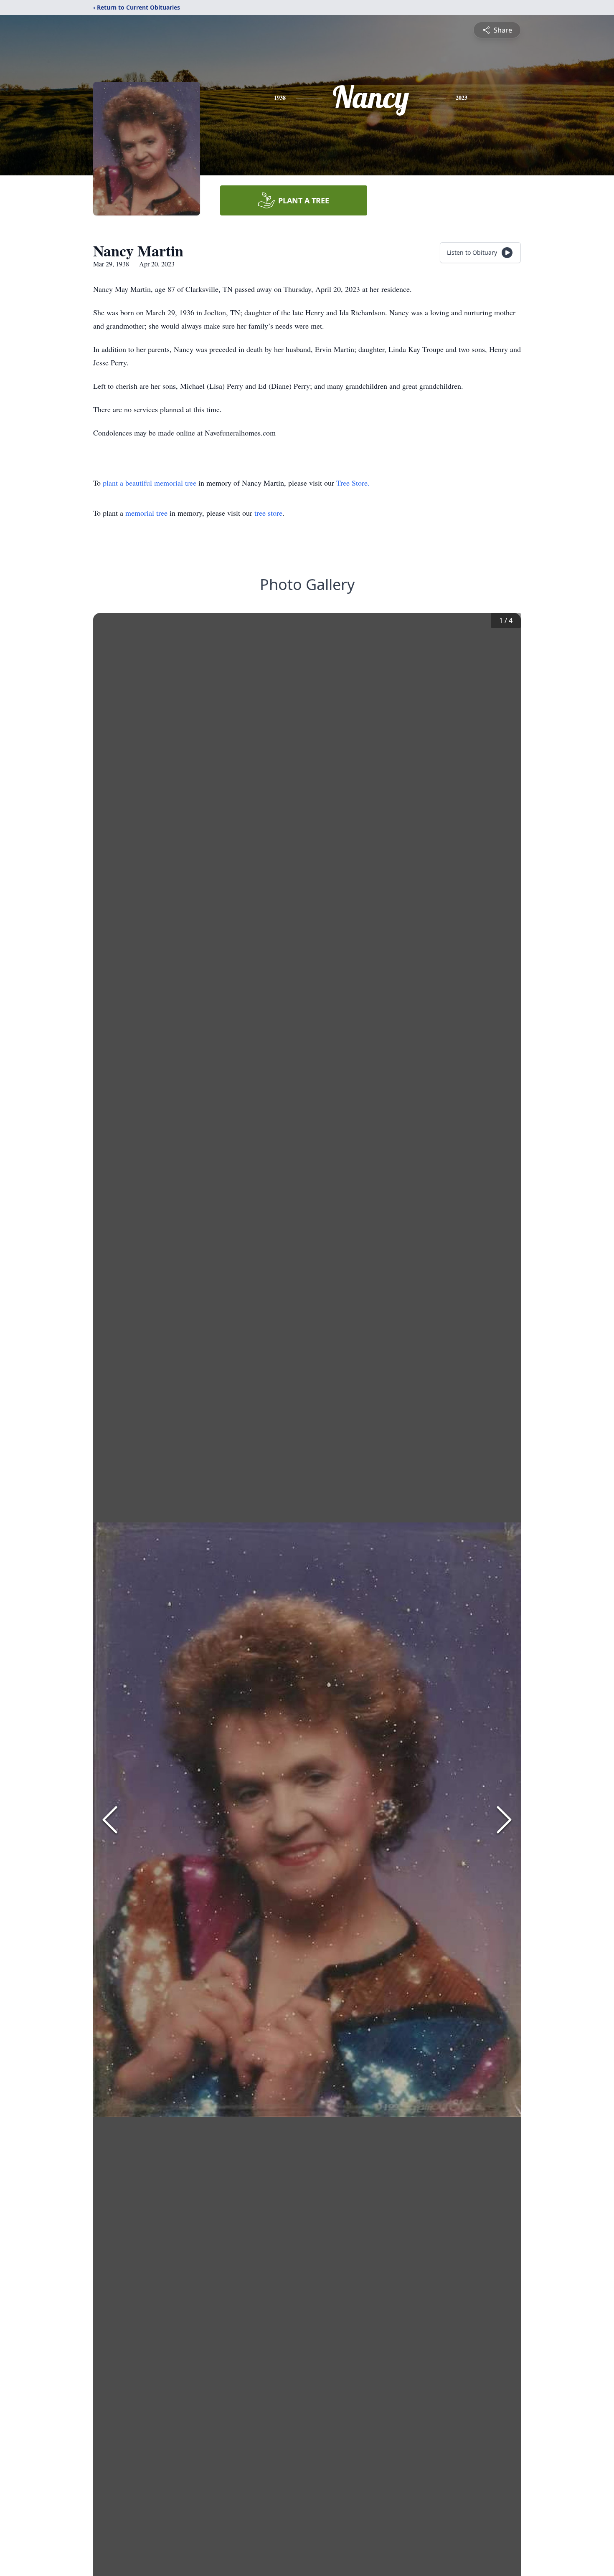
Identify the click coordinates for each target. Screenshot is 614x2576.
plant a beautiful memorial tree (151, 483)
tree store (268, 513)
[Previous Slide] (110, 1820)
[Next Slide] (504, 1820)
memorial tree (146, 513)
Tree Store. (353, 483)
